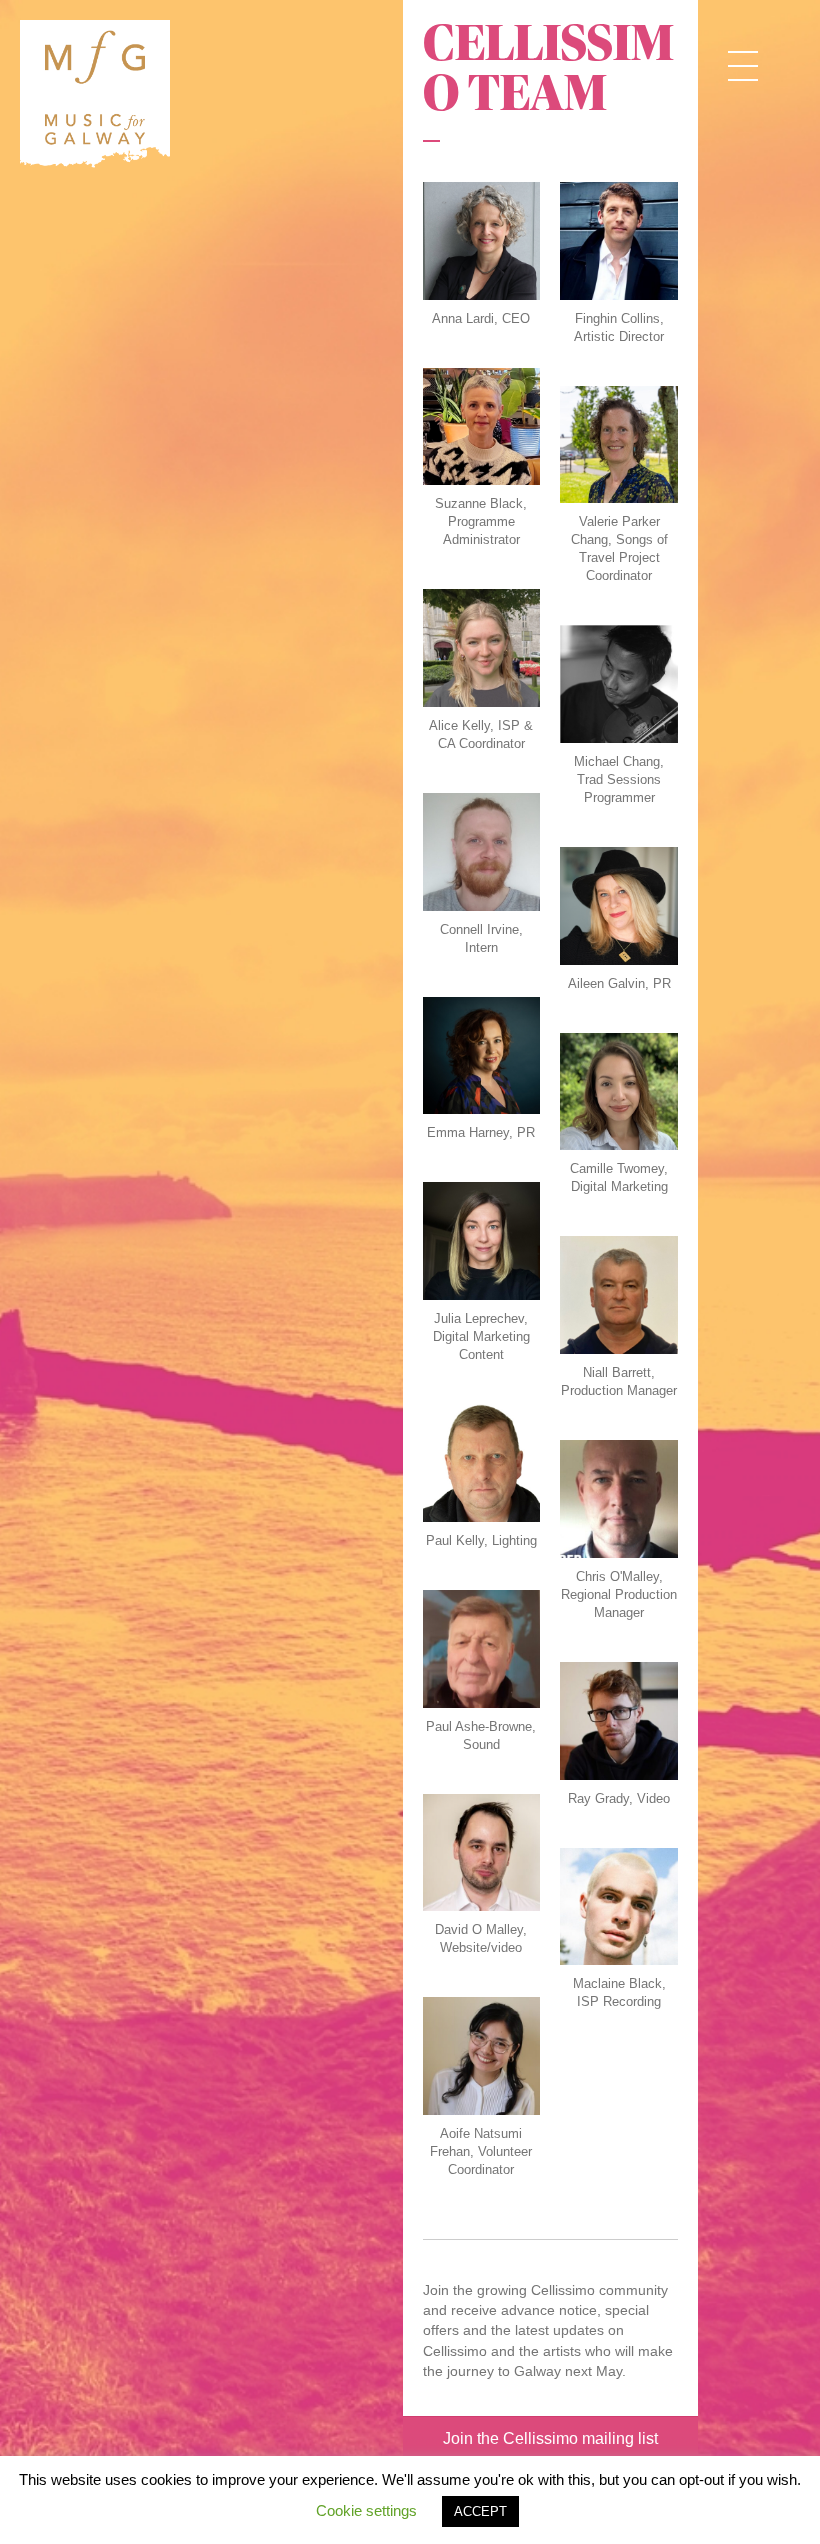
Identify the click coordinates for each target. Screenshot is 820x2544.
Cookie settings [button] (366, 2510)
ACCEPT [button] (480, 2511)
